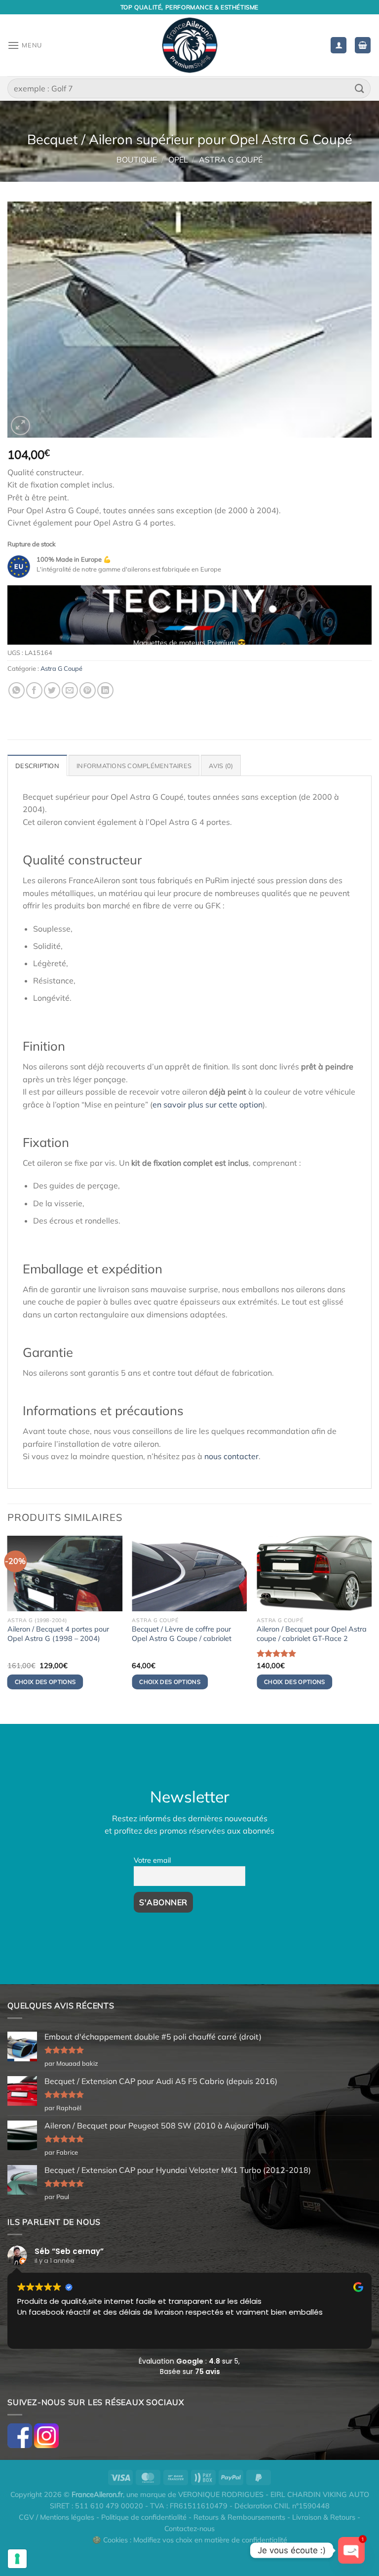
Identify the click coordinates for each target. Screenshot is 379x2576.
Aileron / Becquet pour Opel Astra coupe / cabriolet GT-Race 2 (312, 1634)
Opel (178, 160)
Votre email (152, 1860)
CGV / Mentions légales (57, 2517)
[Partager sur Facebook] (34, 690)
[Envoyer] (360, 88)
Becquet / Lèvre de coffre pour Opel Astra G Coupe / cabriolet (182, 1634)
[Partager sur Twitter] (52, 690)
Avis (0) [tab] (221, 766)
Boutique (137, 160)
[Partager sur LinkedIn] (105, 690)
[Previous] (27, 619)
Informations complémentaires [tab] (134, 766)
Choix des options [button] (45, 1682)
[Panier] (363, 45)
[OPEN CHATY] (351, 2550)
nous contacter (231, 1456)
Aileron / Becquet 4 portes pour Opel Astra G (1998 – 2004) (58, 1634)
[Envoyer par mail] (70, 690)
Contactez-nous (189, 2529)
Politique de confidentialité (144, 2517)
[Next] (352, 619)
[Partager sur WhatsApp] (17, 690)
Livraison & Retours (324, 2517)
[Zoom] (20, 426)
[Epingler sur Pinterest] (88, 690)
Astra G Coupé (231, 160)
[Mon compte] (339, 45)
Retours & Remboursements (239, 2517)
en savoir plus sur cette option (208, 1104)
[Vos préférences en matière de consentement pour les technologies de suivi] (17, 2559)
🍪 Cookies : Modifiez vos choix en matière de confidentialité (190, 2540)
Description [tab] (37, 766)
